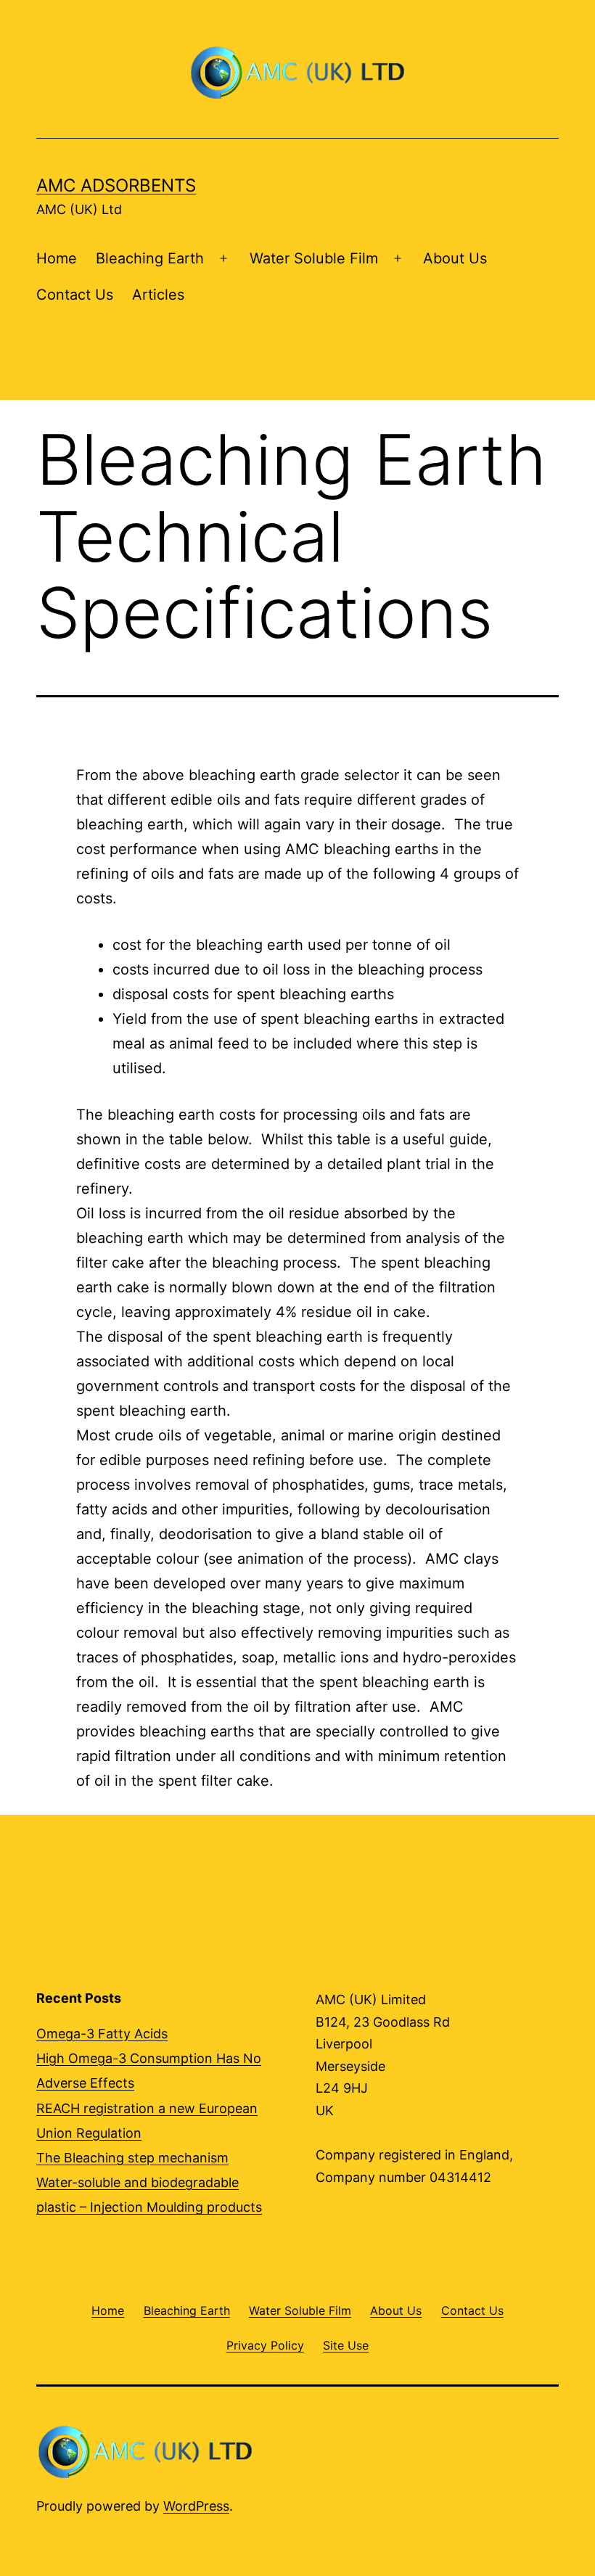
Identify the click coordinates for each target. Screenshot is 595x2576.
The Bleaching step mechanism (132, 2158)
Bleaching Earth (150, 258)
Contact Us (75, 295)
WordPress (196, 2506)
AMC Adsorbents (116, 185)
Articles (158, 295)
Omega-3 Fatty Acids (102, 2034)
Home (57, 258)
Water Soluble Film (314, 258)
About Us (455, 258)
